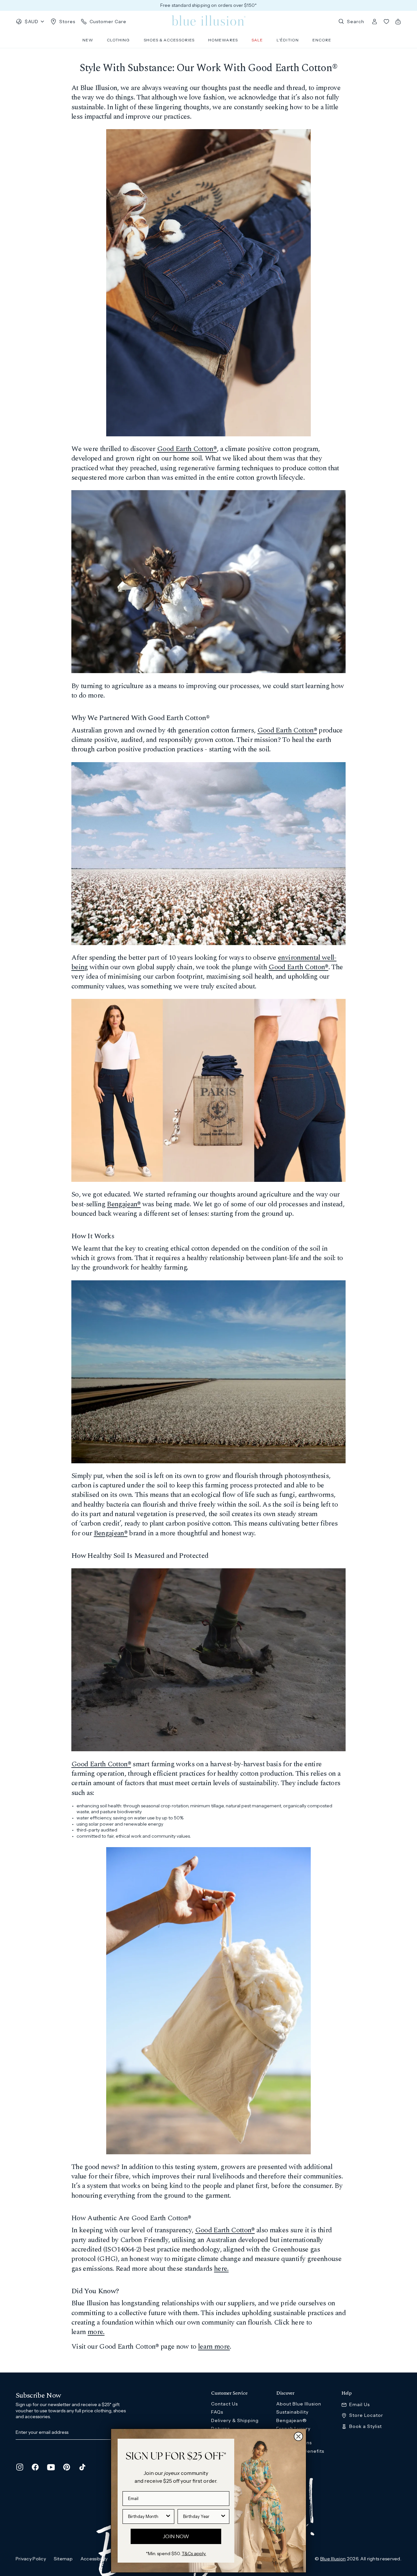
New (88, 40)
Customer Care (108, 22)
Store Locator (366, 2415)
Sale (257, 40)
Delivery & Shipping (235, 2420)
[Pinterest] (66, 2467)
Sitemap (63, 2559)
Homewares (223, 40)
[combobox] (146, 2516)
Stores (67, 22)
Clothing (118, 40)
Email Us (359, 2405)
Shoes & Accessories (169, 40)
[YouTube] (51, 2467)
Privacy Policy (31, 2559)
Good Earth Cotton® (187, 449)
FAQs (217, 2412)
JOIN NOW (176, 2536)
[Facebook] (35, 2467)
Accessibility (94, 2559)
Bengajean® (124, 1204)
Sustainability (292, 2412)
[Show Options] (168, 2516)
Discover (285, 2393)
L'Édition (288, 40)
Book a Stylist (366, 2426)
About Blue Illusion (299, 2404)
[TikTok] (82, 2467)
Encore (322, 40)
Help (347, 2393)
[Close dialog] (298, 2436)
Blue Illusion (333, 2559)
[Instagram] (20, 2467)
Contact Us (224, 2404)
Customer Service (229, 2393)
